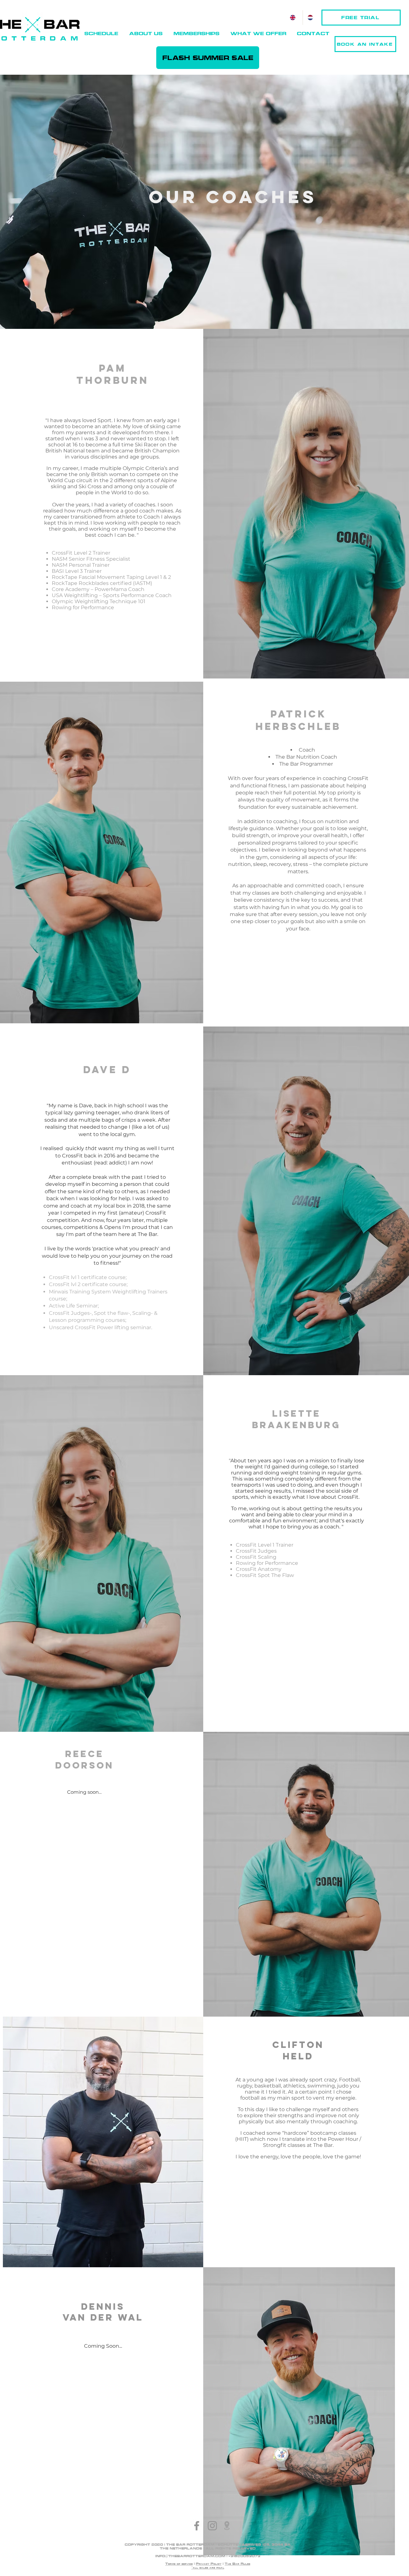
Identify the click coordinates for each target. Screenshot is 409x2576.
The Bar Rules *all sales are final (221, 2566)
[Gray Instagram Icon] (212, 2526)
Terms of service (179, 2564)
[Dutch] (311, 18)
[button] (146, 34)
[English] (294, 18)
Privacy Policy (209, 2564)
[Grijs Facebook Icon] (197, 2526)
